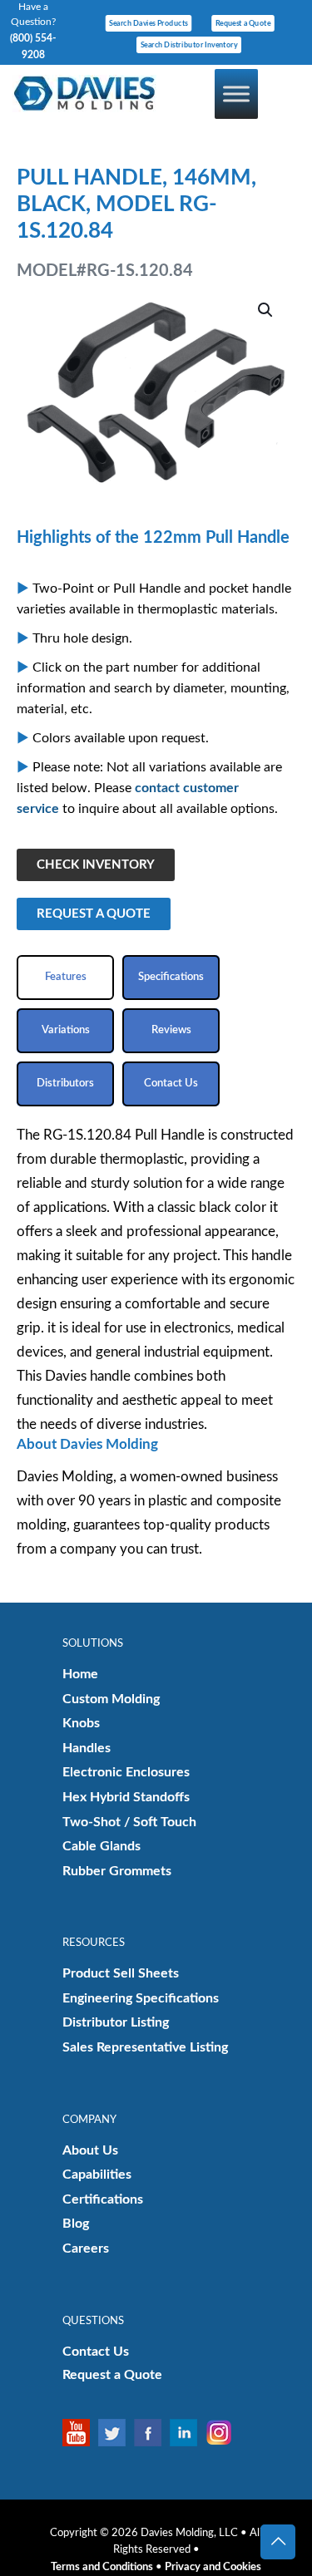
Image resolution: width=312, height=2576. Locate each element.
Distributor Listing (116, 2022)
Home (80, 1674)
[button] (266, 310)
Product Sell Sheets (121, 1973)
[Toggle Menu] (236, 94)
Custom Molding (111, 1699)
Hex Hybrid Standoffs (126, 1797)
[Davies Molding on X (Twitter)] (116, 2433)
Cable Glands (102, 1846)
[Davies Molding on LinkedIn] (188, 2433)
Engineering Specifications (141, 1998)
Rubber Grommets (117, 1871)
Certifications (103, 2199)
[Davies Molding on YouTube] (80, 2433)
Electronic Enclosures (126, 1772)
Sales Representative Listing (145, 2047)
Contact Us (96, 2352)
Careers (86, 2248)
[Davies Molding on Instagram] (223, 2433)
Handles (87, 1748)
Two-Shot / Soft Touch (129, 1822)
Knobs (81, 1723)
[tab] (65, 978)
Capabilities (97, 2175)
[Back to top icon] (278, 2542)
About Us (90, 2150)
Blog (76, 2224)
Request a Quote (112, 2375)
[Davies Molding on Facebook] (152, 2433)
